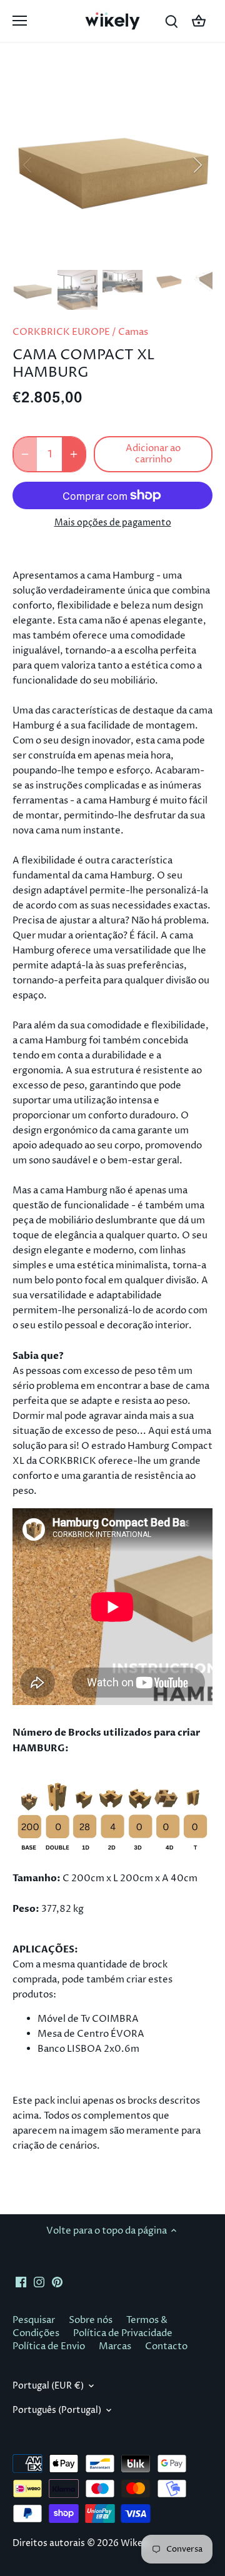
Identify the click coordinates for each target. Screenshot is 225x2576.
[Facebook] (21, 2281)
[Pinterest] (57, 2281)
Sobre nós (91, 2320)
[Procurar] (171, 21)
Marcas (115, 2346)
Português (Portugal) (57, 2410)
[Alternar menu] (20, 21)
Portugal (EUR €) (48, 2386)
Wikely (135, 2544)
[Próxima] (197, 165)
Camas (133, 332)
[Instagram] (39, 2281)
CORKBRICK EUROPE (61, 332)
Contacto (166, 2346)
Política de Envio (49, 2346)
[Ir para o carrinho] (199, 21)
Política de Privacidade (123, 2333)
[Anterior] (28, 165)
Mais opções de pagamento (113, 523)
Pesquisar (34, 2320)
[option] (112, 165)
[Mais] (74, 454)
